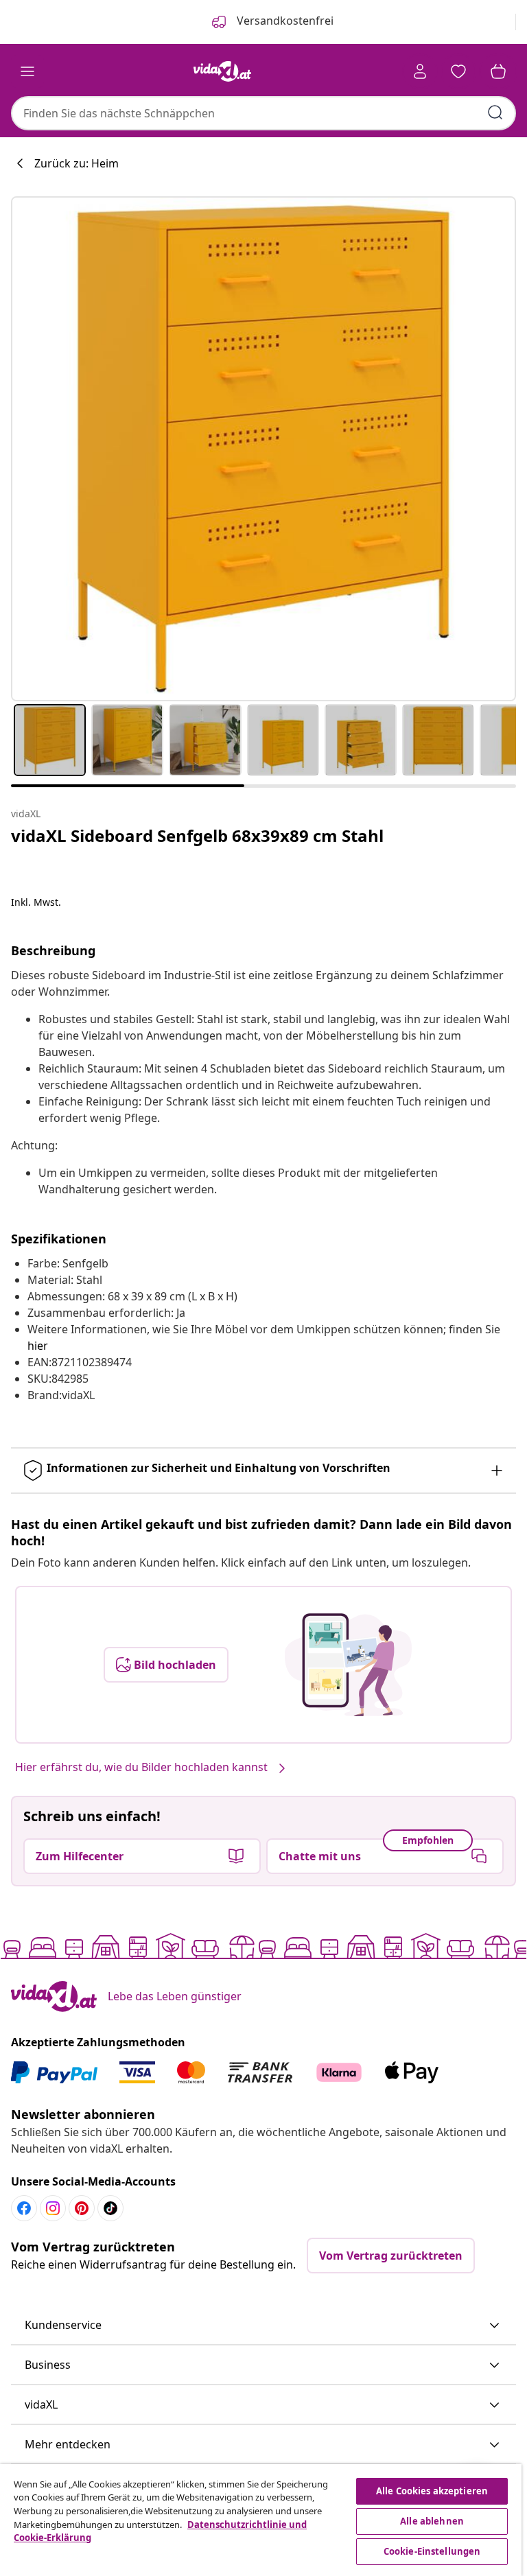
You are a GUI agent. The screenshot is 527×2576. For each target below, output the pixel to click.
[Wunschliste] (458, 71)
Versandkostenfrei (284, 21)
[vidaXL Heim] (222, 71)
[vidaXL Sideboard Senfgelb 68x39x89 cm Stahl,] (263, 449)
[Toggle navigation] (27, 71)
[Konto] (420, 71)
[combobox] (263, 113)
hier (38, 1346)
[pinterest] (82, 2208)
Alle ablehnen (432, 2521)
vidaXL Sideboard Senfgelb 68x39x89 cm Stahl (197, 835)
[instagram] (53, 2208)
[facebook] (24, 2208)
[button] (263, 2326)
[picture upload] (348, 1665)
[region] (261, 2520)
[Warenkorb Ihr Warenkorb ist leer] (498, 71)
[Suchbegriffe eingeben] (495, 113)
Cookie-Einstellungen (432, 2551)
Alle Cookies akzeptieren (432, 2491)
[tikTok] (110, 2208)
